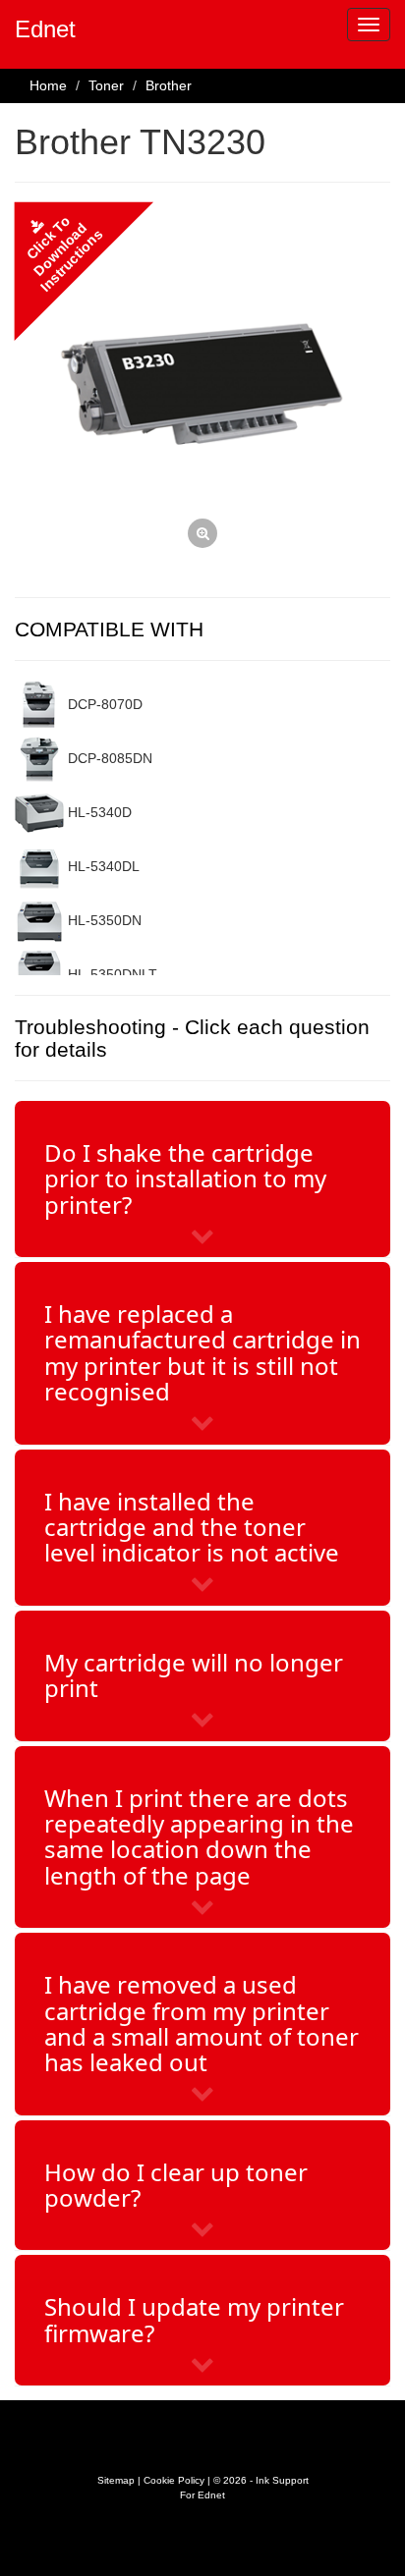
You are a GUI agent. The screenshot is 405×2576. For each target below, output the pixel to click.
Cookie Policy (174, 2480)
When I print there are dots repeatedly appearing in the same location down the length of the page (199, 1836)
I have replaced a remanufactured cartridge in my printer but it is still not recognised (202, 1352)
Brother (169, 85)
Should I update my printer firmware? (194, 2319)
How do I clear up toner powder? (176, 2185)
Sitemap (116, 2480)
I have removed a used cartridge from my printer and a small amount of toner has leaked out (202, 2023)
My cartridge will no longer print (194, 1675)
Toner (106, 85)
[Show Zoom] (202, 390)
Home (48, 85)
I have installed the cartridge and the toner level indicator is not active (192, 1527)
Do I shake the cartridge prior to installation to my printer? (185, 1178)
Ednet (45, 29)
